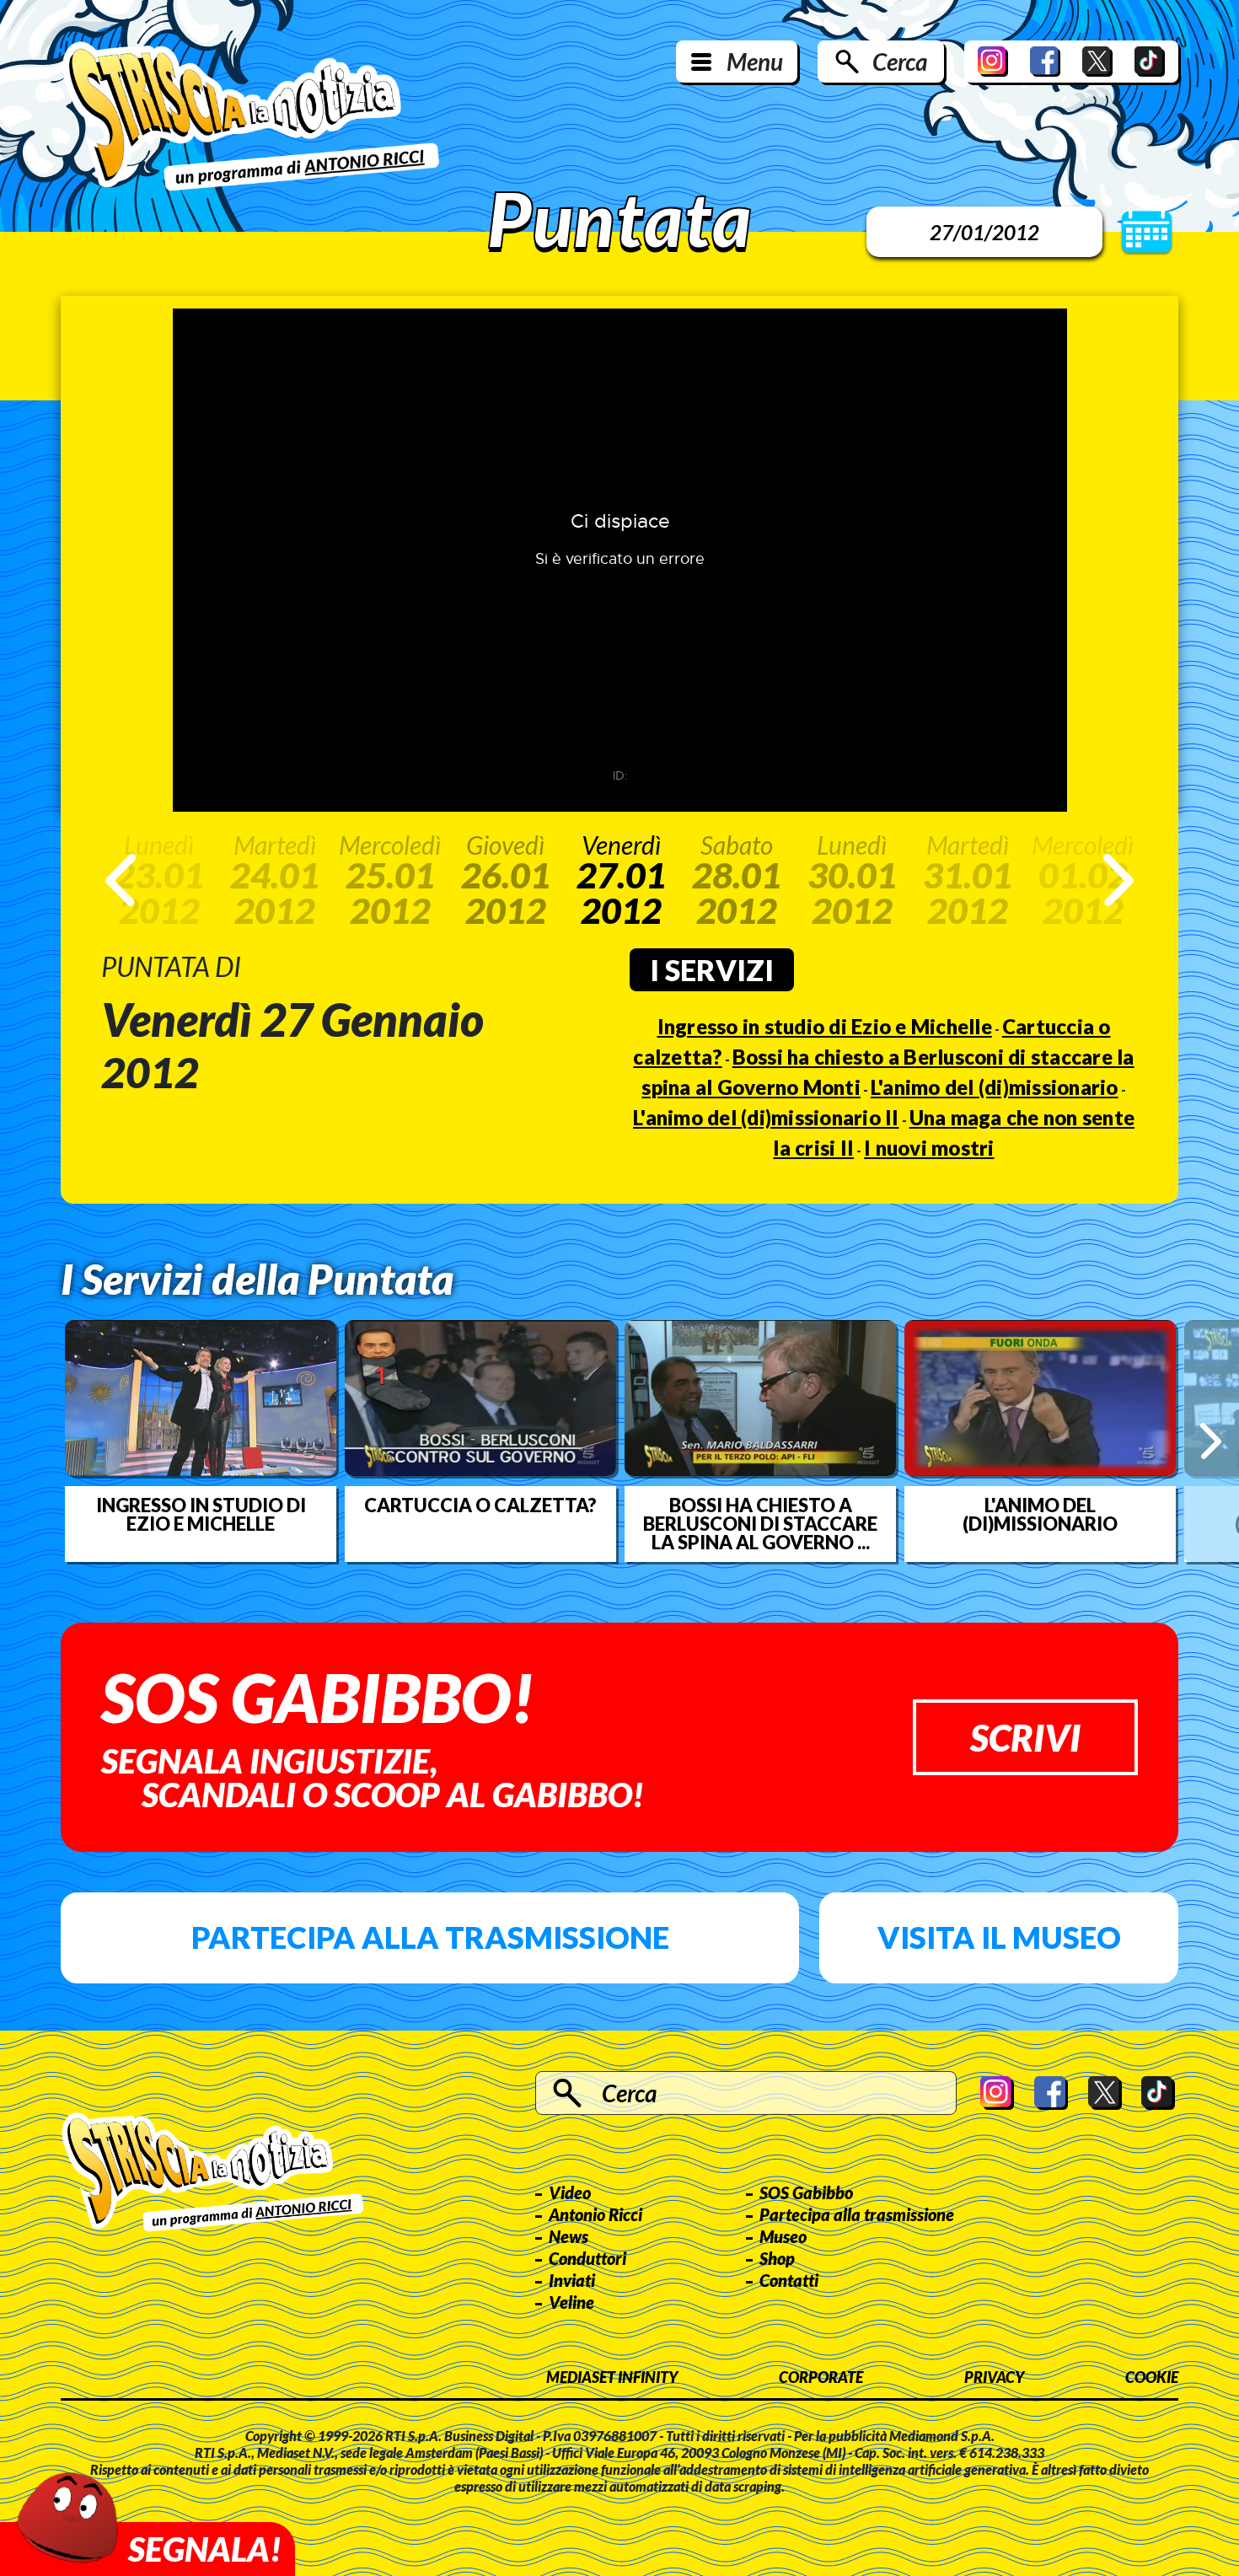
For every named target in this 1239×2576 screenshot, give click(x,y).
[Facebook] (1045, 62)
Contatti (789, 2280)
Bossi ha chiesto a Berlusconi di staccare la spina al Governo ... (760, 1524)
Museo (783, 2236)
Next (1118, 880)
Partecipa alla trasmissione (430, 1937)
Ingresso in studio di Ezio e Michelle (825, 1026)
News (569, 2236)
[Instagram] (993, 62)
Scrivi (1025, 1737)
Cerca (900, 62)
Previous (121, 880)
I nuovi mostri (929, 1148)
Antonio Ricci (595, 2214)
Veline (571, 2302)
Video (570, 2192)
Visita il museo (999, 1937)
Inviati (572, 2280)
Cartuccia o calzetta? (480, 1505)
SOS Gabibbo (806, 2192)
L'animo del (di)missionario (995, 1087)
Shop (777, 2258)
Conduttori (587, 2258)
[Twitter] (1097, 62)
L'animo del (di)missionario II (766, 1117)
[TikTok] (1150, 62)
